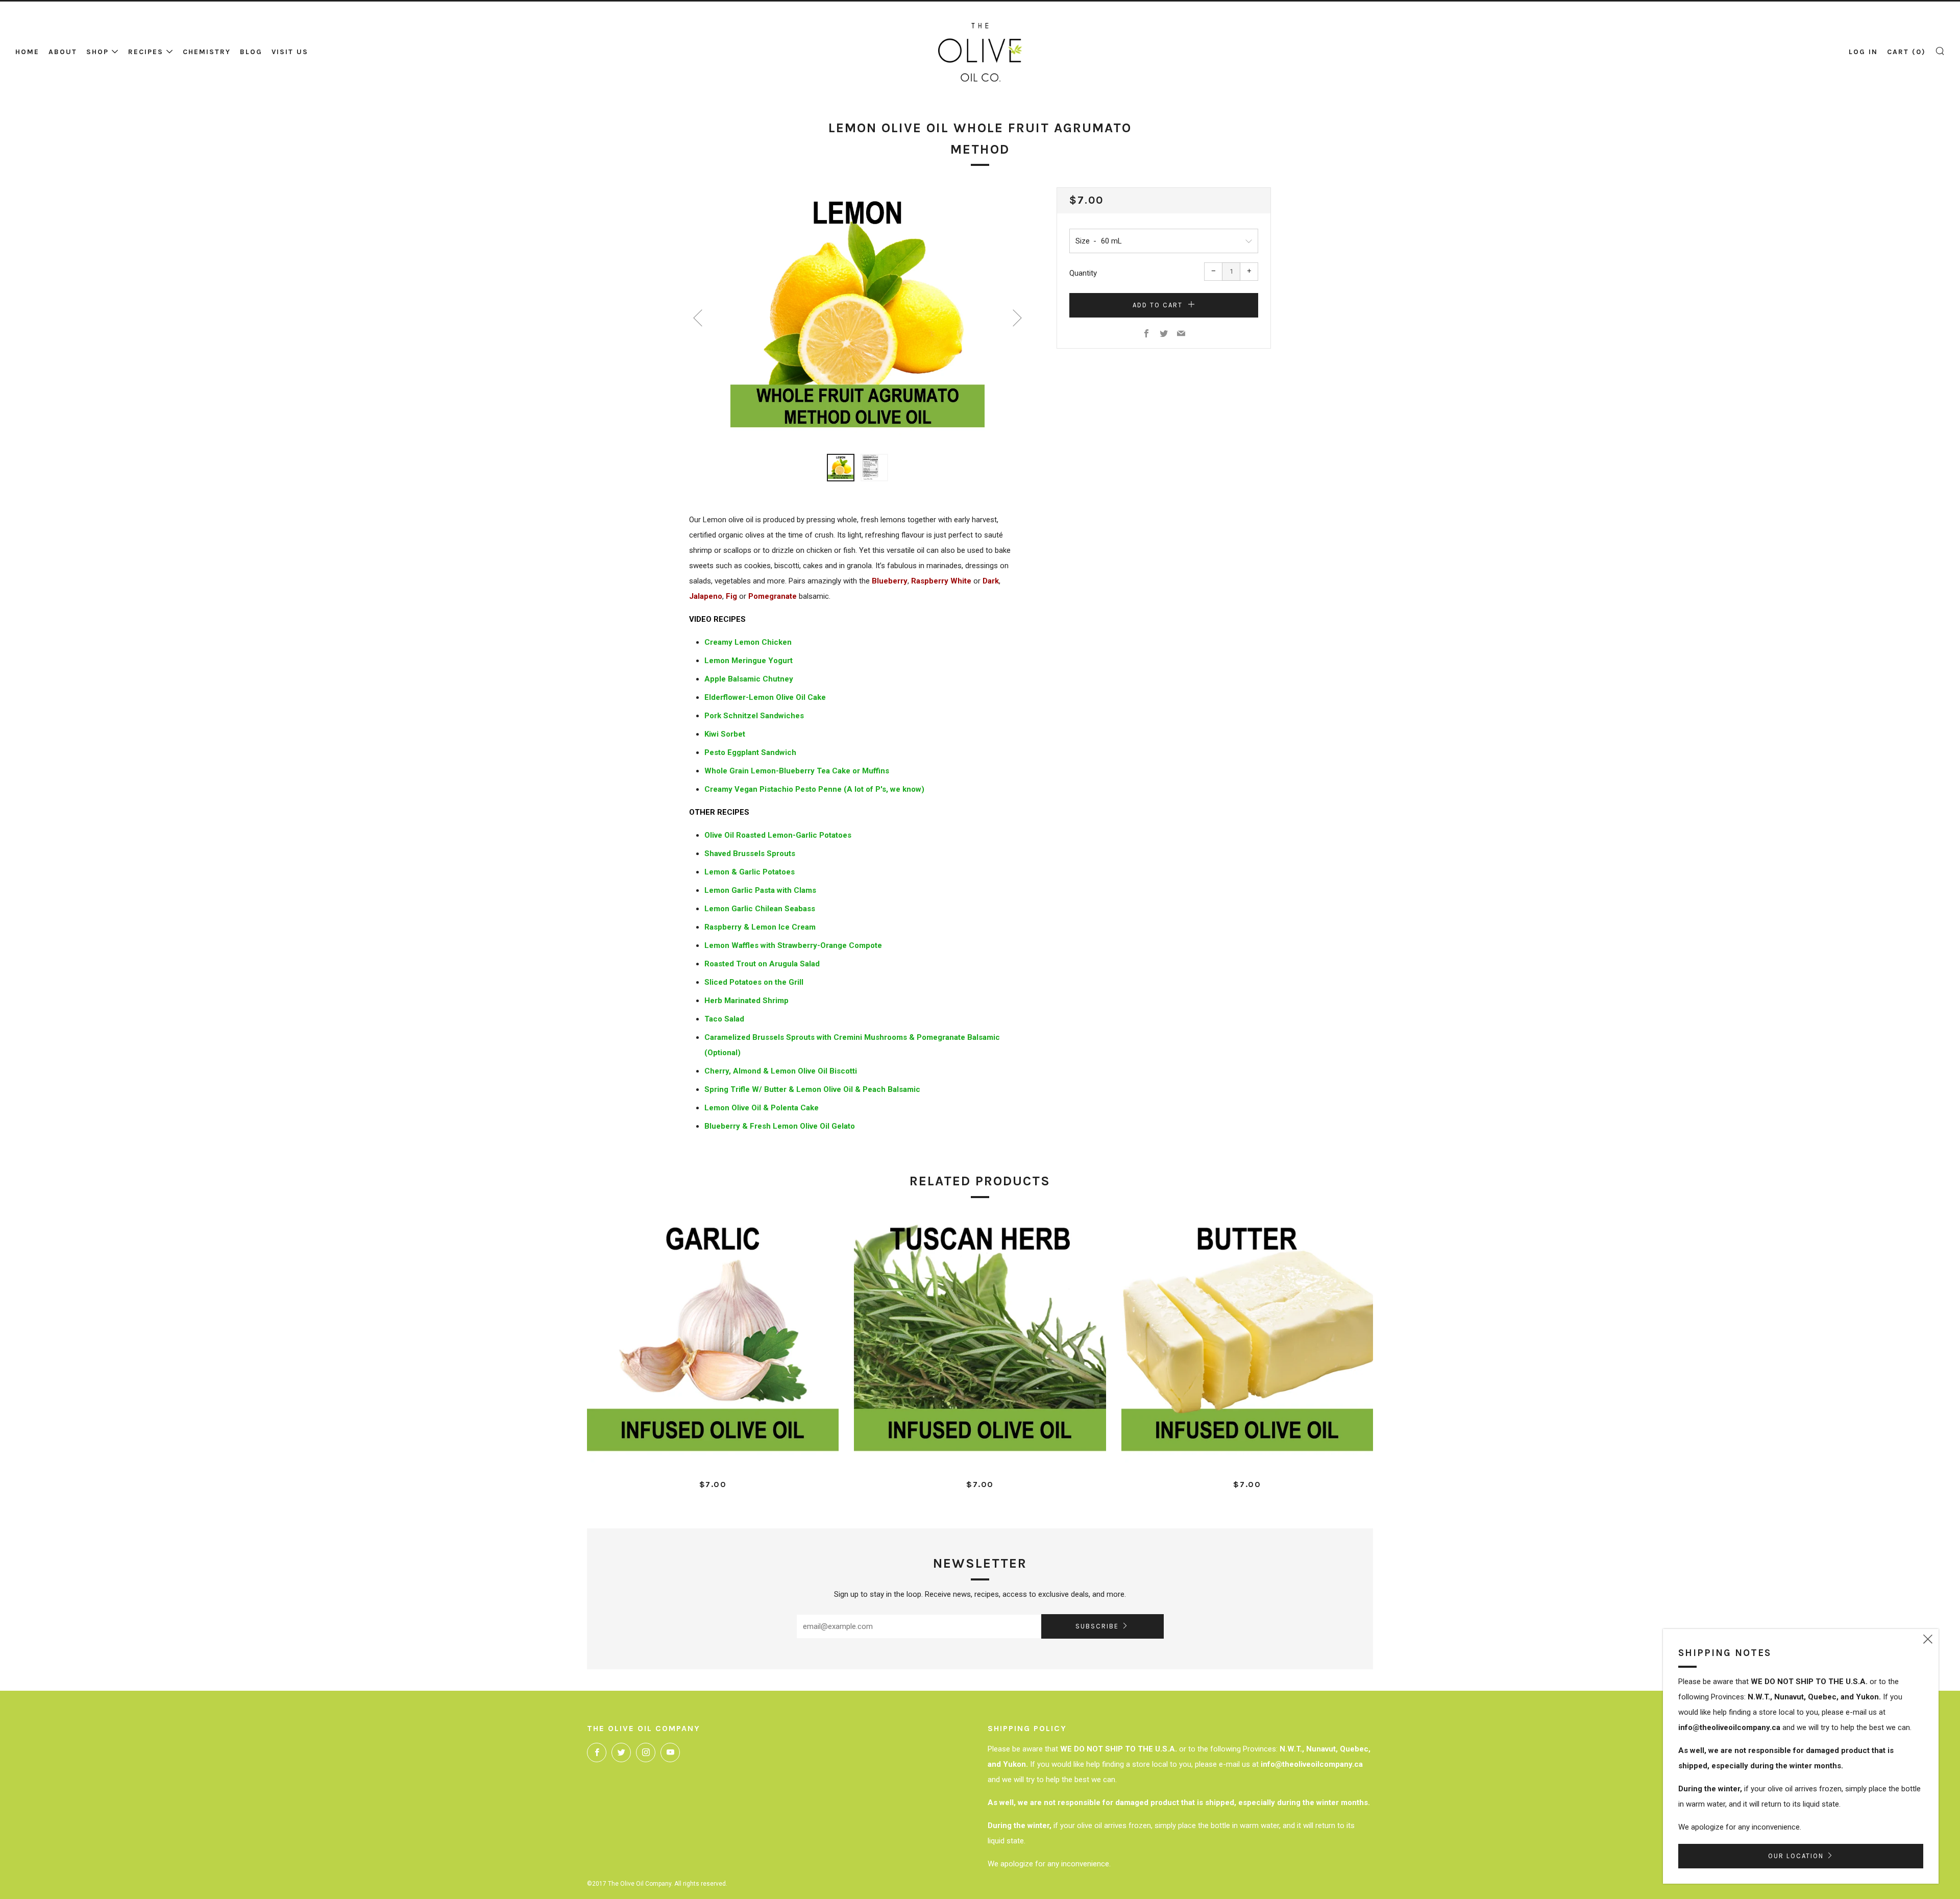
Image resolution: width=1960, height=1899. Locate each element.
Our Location (1796, 1856)
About (63, 52)
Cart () (1906, 52)
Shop (97, 52)
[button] (841, 468)
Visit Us (290, 52)
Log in (1863, 52)
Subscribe (1097, 1626)
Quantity (1083, 273)
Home (27, 52)
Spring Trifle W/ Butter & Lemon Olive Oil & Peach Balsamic (812, 1089)
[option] (857, 314)
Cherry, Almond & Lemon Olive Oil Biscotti (781, 1071)
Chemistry (207, 52)
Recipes (146, 52)
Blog (251, 52)
